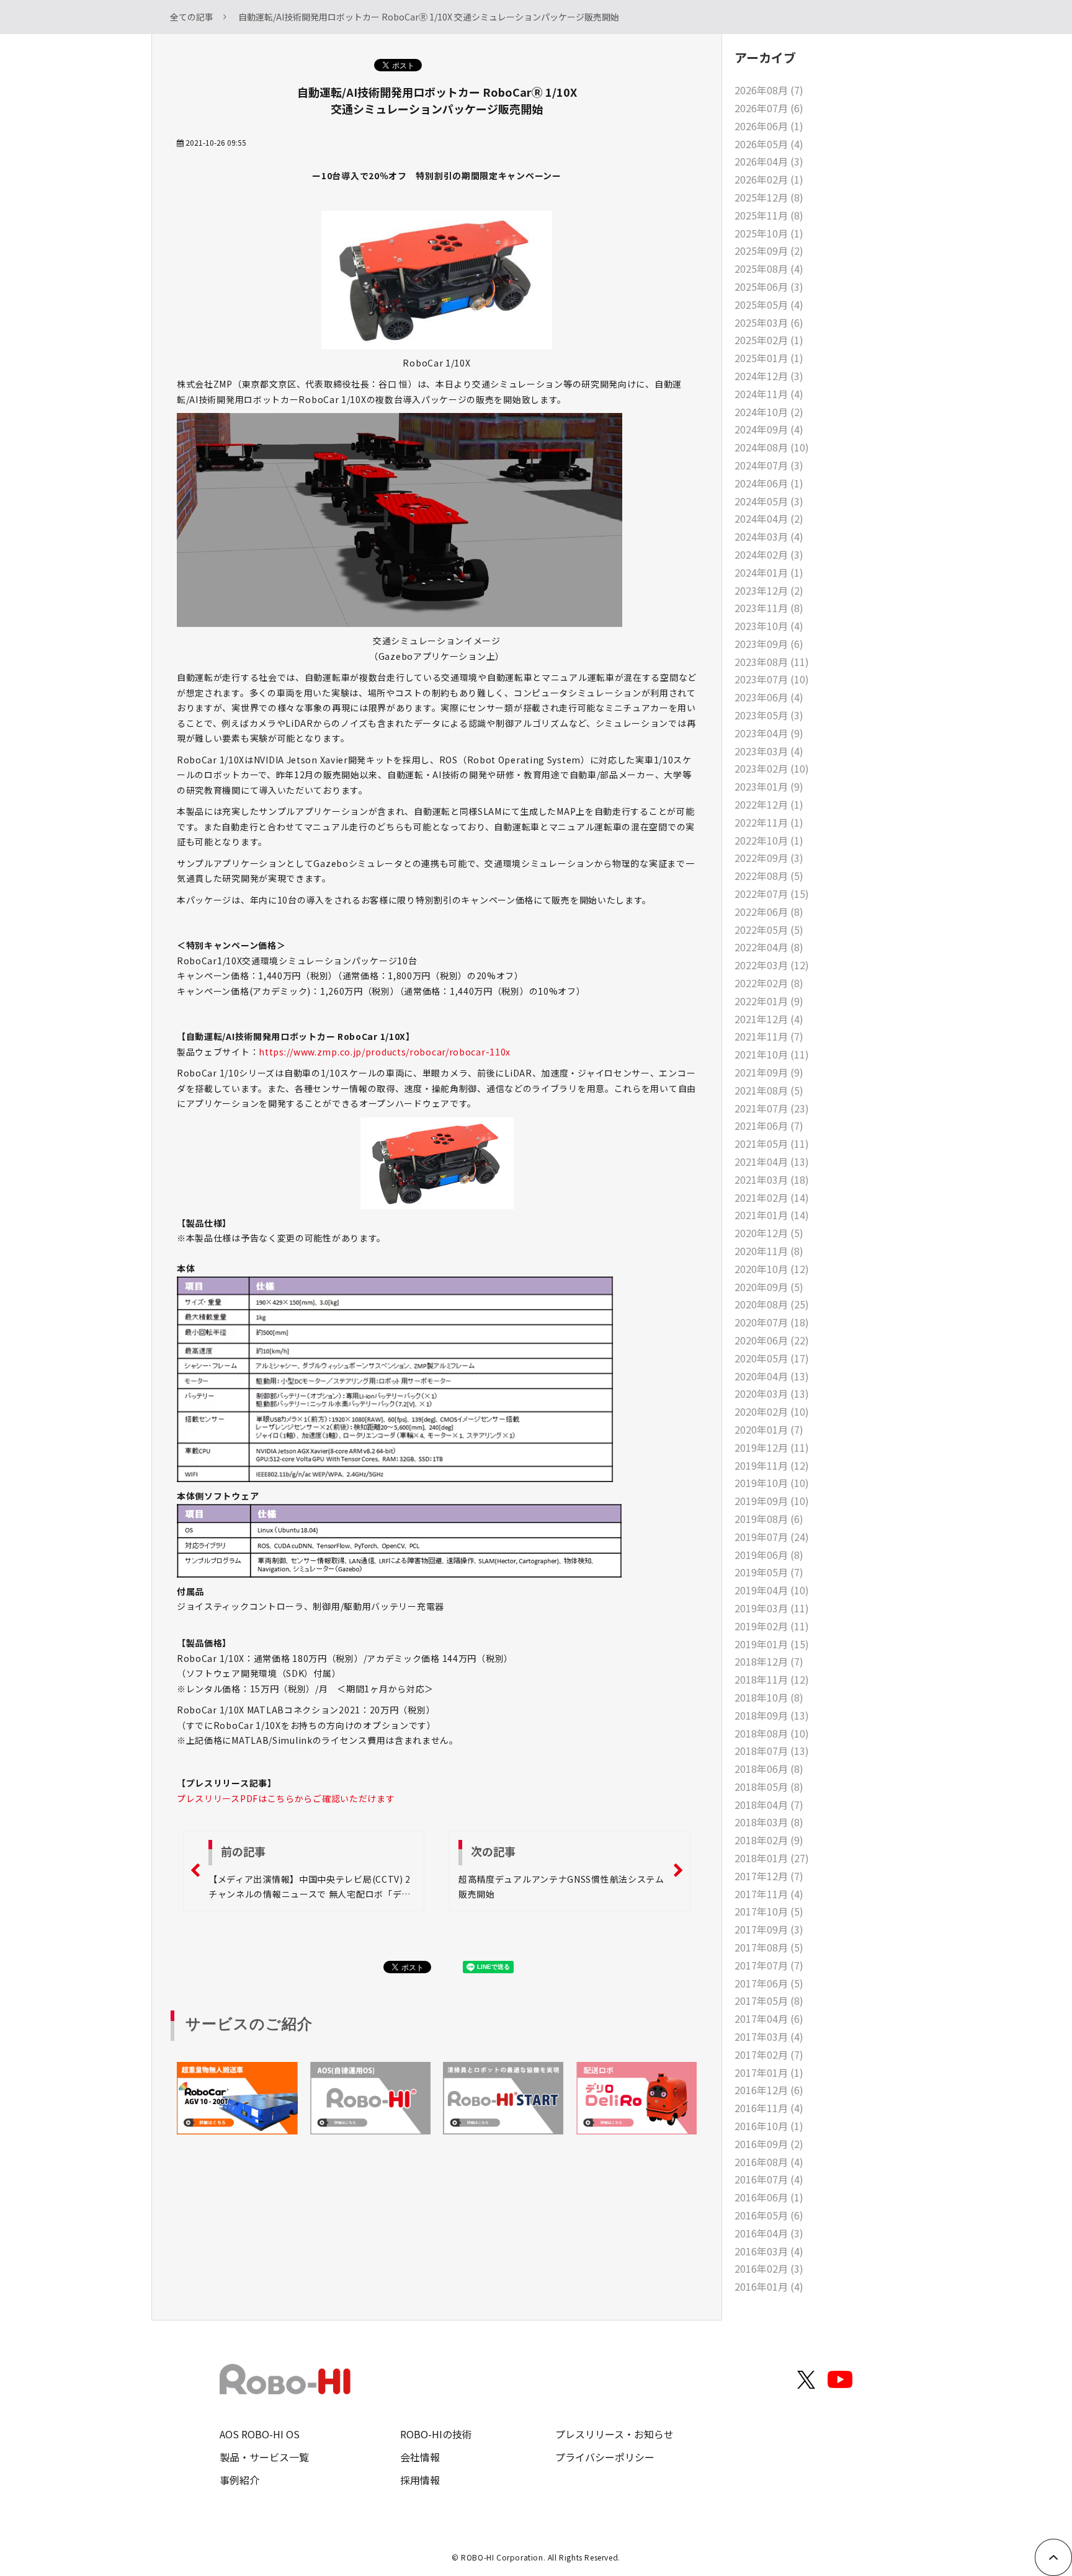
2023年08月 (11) (772, 662)
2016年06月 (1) (769, 2197)
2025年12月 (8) (769, 197)
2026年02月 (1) (769, 179)
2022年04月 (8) (769, 947)
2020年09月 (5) (769, 1287)
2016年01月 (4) (769, 2286)
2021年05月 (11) (772, 1144)
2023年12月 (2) (769, 590)
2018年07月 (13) (772, 1751)
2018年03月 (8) (769, 1822)
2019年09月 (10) (772, 1501)
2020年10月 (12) (772, 1269)
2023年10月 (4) (769, 626)
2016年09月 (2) (769, 2144)
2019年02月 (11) (772, 1626)
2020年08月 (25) (772, 1304)
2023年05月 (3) (769, 715)
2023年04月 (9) (769, 733)
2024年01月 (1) (769, 572)
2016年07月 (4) (769, 2179)
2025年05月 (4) (769, 304)
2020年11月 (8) (769, 1251)
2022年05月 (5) (769, 930)
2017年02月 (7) (769, 2054)
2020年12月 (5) (769, 1233)
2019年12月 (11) (772, 1447)
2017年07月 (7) (769, 1965)
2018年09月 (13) (772, 1715)
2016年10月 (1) (769, 2126)
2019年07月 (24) (772, 1537)
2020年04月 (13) (772, 1376)
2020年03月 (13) (772, 1393)
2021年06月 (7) (769, 1126)
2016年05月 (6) (769, 2215)
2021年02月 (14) (772, 1197)
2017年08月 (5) (769, 1947)
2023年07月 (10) (772, 679)
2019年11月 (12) (772, 1465)
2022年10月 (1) (769, 840)
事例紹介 (239, 2480)
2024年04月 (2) (769, 518)
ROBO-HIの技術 (436, 2434)
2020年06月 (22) (772, 1340)
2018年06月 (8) (769, 1769)
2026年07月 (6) (769, 108)
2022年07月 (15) (772, 894)
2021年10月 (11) (772, 1054)
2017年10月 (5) (769, 1911)
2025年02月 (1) (769, 340)
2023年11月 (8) (769, 608)
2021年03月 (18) (772, 1179)
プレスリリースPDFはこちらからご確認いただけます (286, 1798)
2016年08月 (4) (769, 2162)
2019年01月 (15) (772, 1644)
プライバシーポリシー (605, 2457)
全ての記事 (192, 17)
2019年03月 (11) (772, 1608)
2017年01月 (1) (769, 2072)
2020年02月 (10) (772, 1411)
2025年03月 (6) (769, 322)
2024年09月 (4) (769, 429)
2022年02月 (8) (769, 983)
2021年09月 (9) (769, 1072)
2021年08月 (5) (769, 1090)
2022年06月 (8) (769, 912)
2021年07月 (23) (772, 1108)
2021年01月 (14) (772, 1215)
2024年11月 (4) (769, 394)
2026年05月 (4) (769, 144)
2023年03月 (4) (769, 751)
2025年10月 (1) (769, 233)
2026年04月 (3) (769, 161)
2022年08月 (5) (769, 876)
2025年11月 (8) (769, 215)
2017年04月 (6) (769, 2019)
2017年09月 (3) (769, 1929)
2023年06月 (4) (769, 697)
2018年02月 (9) (769, 1840)
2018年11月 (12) (772, 1679)
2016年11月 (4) (769, 2108)
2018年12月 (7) (769, 1661)
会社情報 (420, 2457)
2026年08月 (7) (769, 90)
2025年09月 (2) (769, 251)
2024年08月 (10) (772, 447)
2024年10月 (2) (769, 412)
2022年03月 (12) (772, 965)
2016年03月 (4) (769, 2251)
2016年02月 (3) (769, 2268)
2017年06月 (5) (769, 1983)
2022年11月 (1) (769, 822)
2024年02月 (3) (769, 554)
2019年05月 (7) (769, 1572)
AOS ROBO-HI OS (260, 2434)
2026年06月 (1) (769, 126)
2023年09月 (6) (769, 644)
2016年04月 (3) (769, 2233)
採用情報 (420, 2480)
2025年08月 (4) (769, 269)
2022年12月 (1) (769, 804)
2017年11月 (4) (769, 1894)
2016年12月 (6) (769, 2090)
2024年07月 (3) (769, 465)
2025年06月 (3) (769, 286)
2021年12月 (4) (769, 1019)
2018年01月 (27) (772, 1858)
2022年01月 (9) (769, 1001)
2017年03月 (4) (769, 2036)
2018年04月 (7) (769, 1805)
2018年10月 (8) (769, 1697)
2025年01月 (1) (769, 358)
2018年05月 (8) (769, 1787)
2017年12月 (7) (769, 1876)
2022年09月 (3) (769, 858)
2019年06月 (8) (769, 1555)
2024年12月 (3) (769, 376)
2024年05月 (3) (769, 501)
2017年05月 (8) (769, 2001)
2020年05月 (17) (772, 1358)
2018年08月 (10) (772, 1733)
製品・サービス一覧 (264, 2457)
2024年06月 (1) (769, 483)
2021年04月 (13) (772, 1161)
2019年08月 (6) (769, 1519)
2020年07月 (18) (772, 1322)
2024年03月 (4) (769, 536)
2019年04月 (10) (772, 1590)
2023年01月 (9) (769, 786)
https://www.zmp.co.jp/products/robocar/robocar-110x (385, 1052)
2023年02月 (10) (772, 768)
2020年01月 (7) (769, 1429)
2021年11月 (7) (769, 1036)
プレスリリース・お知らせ (614, 2434)
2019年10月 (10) (772, 1483)
